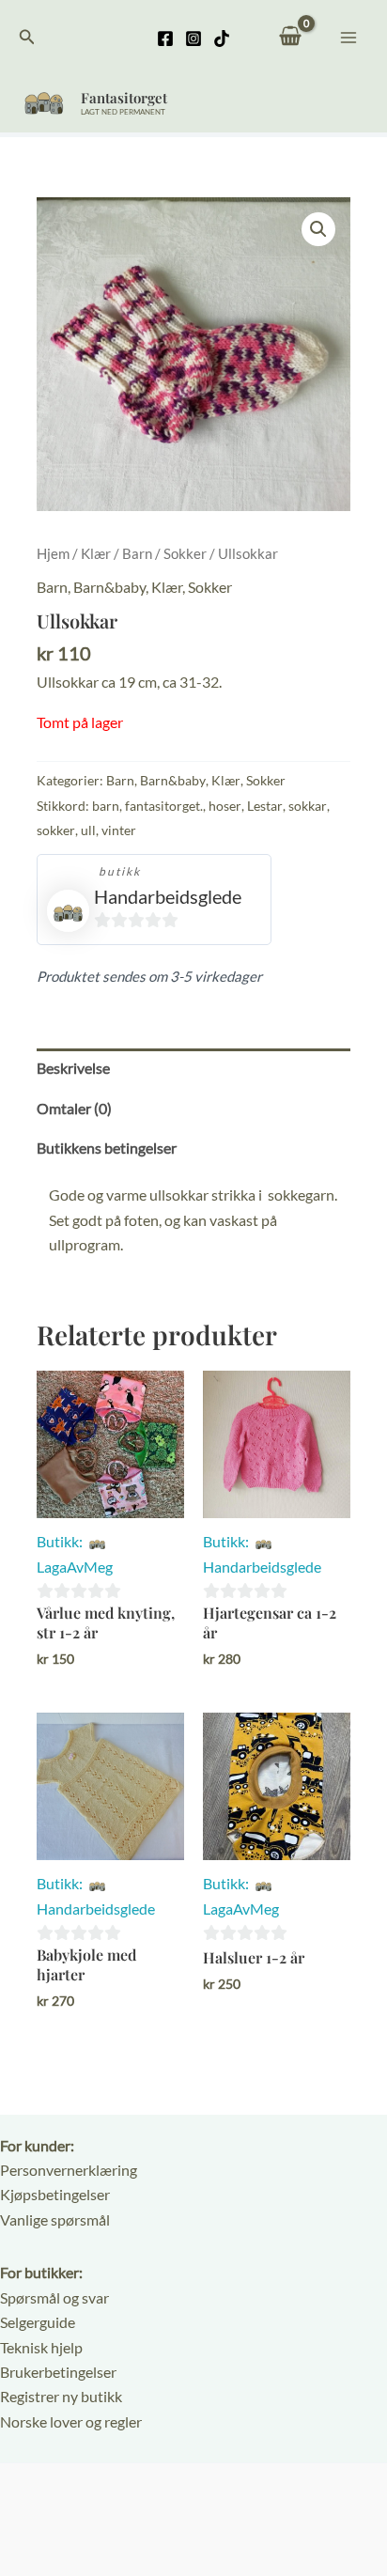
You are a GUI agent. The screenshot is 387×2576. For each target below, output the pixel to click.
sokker (56, 830)
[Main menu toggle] (348, 37)
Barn (137, 553)
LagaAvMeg (75, 1567)
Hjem (53, 553)
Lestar (265, 806)
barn (106, 806)
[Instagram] (193, 39)
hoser (225, 806)
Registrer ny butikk (61, 2396)
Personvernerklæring (69, 2170)
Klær (96, 553)
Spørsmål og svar (54, 2297)
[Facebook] (165, 39)
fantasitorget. (164, 806)
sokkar (308, 806)
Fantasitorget (124, 98)
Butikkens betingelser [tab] (107, 1148)
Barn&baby (109, 587)
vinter (119, 830)
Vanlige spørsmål (55, 2219)
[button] (27, 37)
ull (88, 830)
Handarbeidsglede (168, 896)
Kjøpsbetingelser (55, 2194)
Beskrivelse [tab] (73, 1068)
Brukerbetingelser (58, 2372)
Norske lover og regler (71, 2421)
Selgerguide (38, 2322)
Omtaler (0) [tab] (74, 1108)
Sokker (185, 553)
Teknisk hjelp (41, 2347)
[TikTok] (222, 39)
